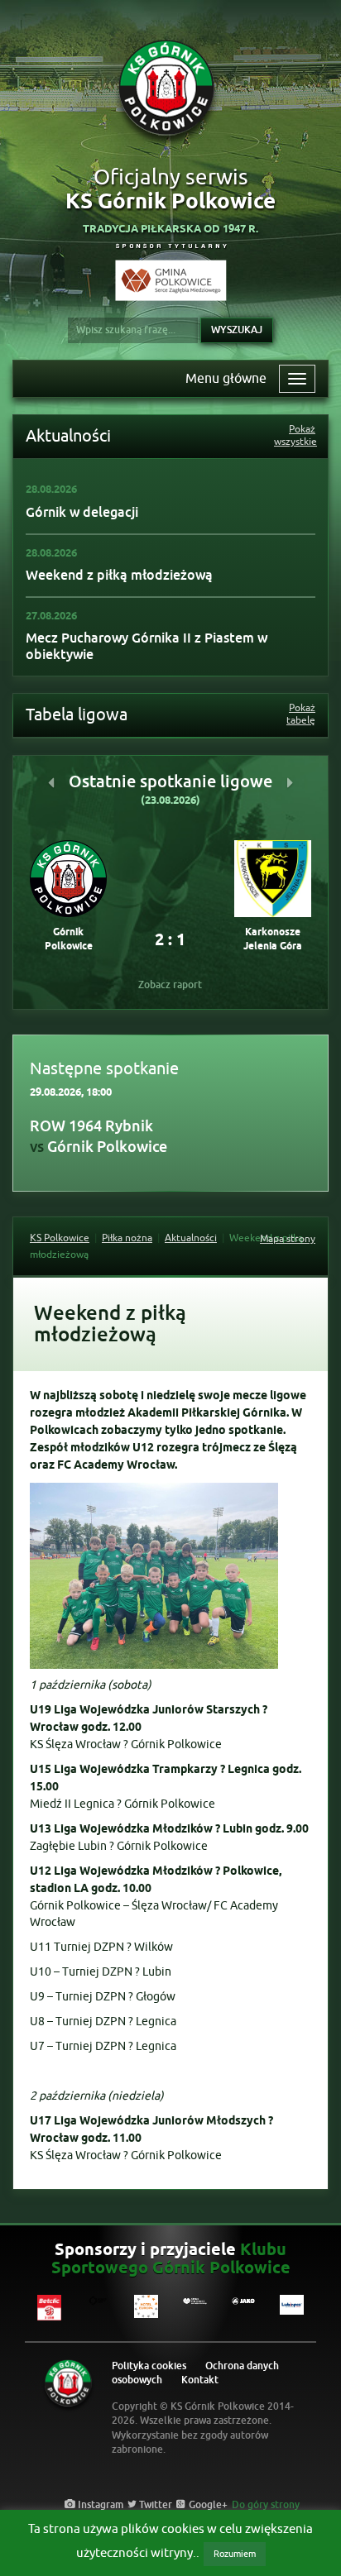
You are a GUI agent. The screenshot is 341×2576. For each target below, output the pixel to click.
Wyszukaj (237, 330)
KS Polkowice (60, 1238)
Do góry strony (266, 2502)
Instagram (99, 2502)
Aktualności (191, 1238)
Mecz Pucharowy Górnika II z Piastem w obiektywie (146, 646)
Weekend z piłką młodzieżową (119, 575)
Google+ (207, 2502)
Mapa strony (288, 1239)
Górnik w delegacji (82, 512)
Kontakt (200, 2378)
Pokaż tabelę (301, 714)
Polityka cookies (149, 2364)
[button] (51, 782)
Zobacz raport (170, 985)
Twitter (154, 2502)
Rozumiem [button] (235, 2554)
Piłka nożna (127, 1238)
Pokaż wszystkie (295, 436)
